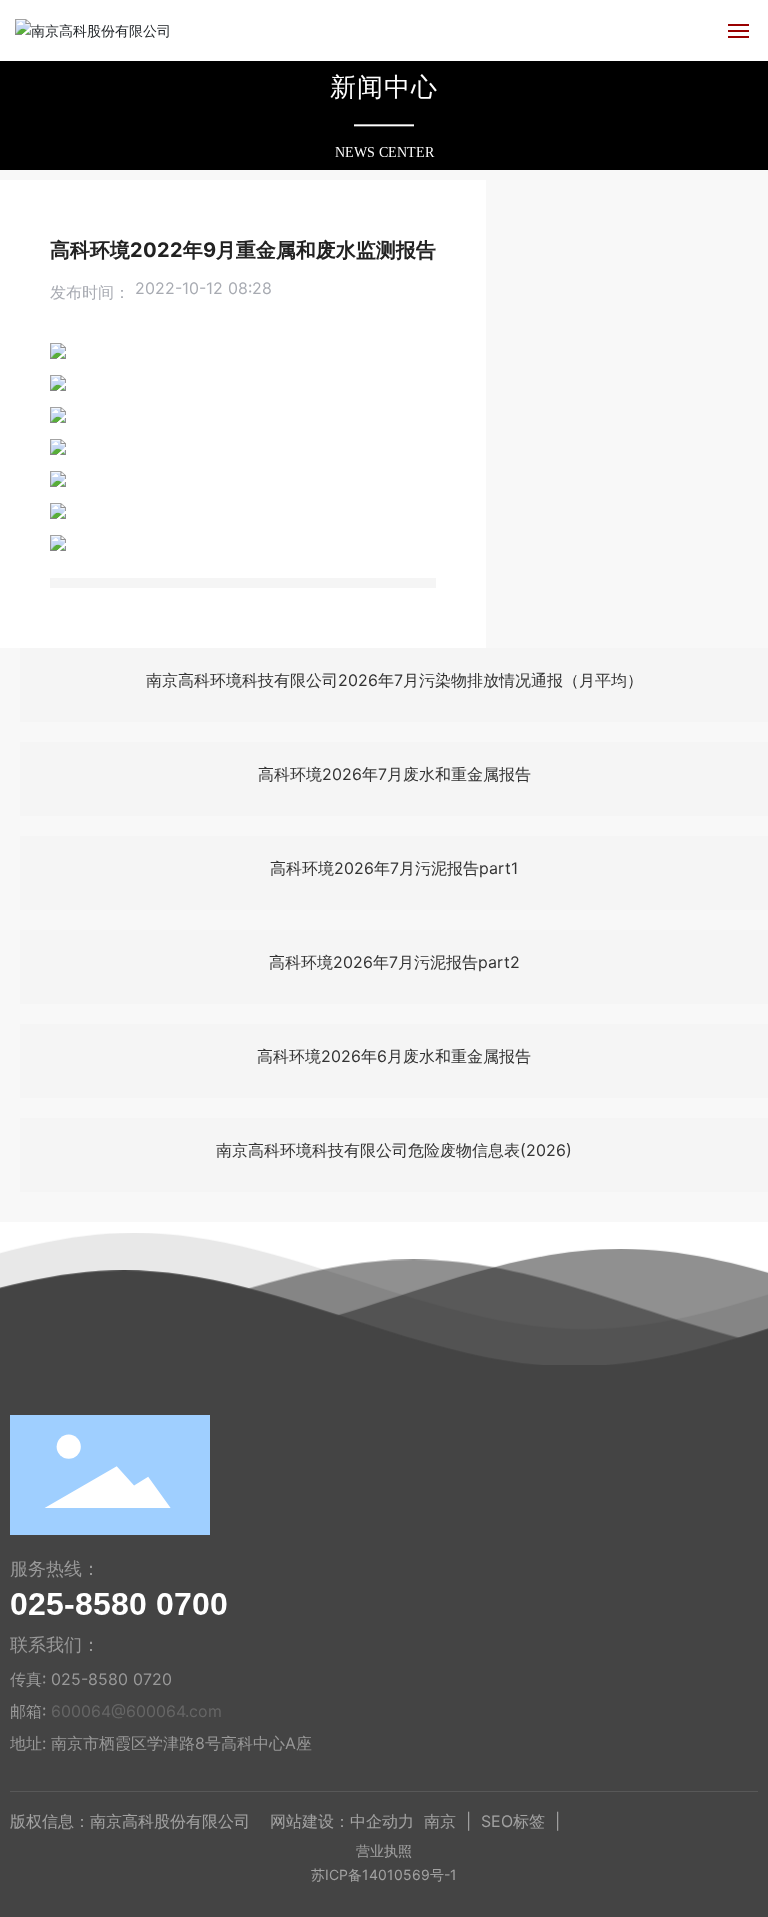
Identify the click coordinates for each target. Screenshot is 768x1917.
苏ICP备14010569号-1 (384, 1874)
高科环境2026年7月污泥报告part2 (394, 962)
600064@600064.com (136, 1711)
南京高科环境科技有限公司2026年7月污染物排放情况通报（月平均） (394, 680)
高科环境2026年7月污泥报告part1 (394, 868)
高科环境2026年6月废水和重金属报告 (394, 1056)
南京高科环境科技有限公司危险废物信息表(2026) (394, 1150)
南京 (440, 1821)
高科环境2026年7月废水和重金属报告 (394, 774)
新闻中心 (384, 87)
